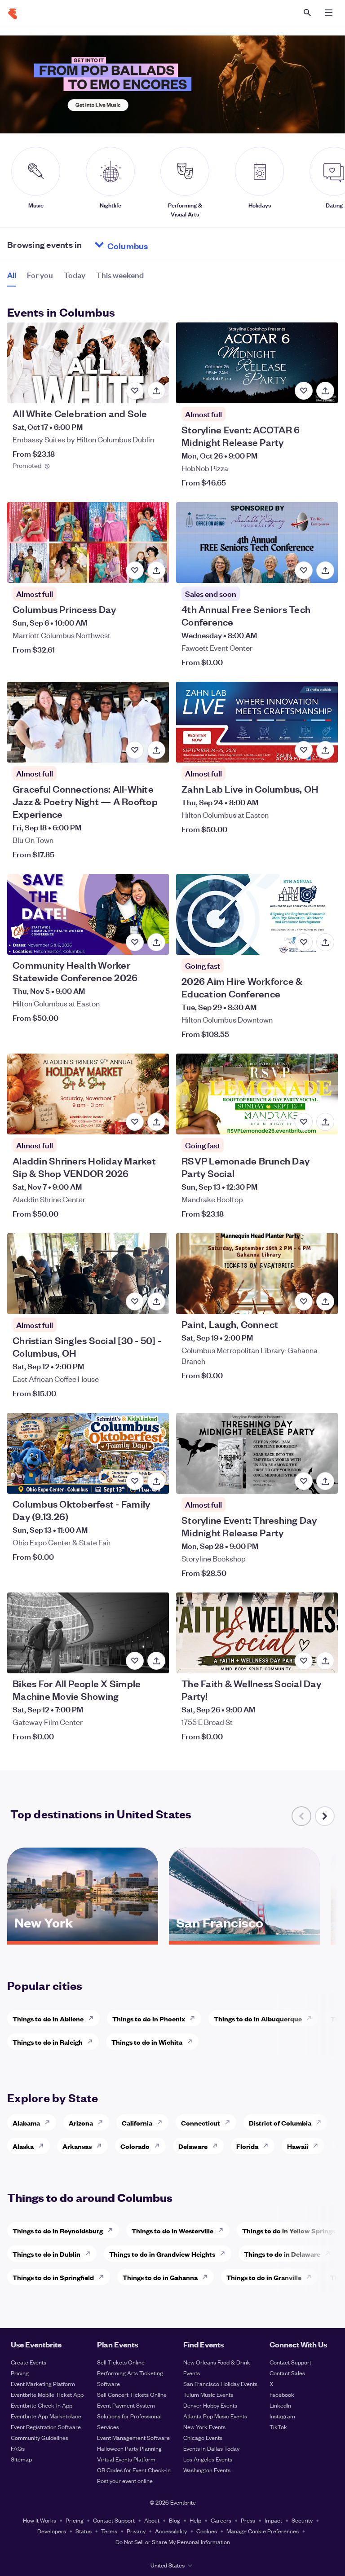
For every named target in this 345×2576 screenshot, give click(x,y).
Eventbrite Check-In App (42, 2405)
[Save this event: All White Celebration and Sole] (135, 391)
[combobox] (162, 245)
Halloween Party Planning (129, 2448)
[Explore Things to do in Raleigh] (93, 2042)
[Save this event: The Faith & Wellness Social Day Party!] (304, 1661)
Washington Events (207, 2470)
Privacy (136, 2531)
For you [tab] (40, 275)
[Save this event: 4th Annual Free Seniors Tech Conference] (304, 570)
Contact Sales (287, 2373)
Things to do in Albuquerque (258, 2018)
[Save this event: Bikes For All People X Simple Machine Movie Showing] (135, 1661)
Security (302, 2520)
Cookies (207, 2531)
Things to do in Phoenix (149, 2018)
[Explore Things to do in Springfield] (104, 2277)
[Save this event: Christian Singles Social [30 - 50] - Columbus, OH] (135, 1301)
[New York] (83, 1938)
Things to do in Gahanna (160, 2277)
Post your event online (125, 2481)
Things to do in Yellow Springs (289, 2230)
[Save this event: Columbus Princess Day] (135, 570)
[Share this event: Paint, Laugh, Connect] (325, 1301)
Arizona (81, 2123)
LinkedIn (280, 2405)
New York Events (204, 2427)
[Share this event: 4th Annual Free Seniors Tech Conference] (325, 570)
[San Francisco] (244, 1938)
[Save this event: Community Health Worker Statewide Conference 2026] (135, 942)
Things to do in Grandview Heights (162, 2254)
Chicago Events (203, 2437)
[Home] (13, 14)
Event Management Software (133, 2437)
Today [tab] (75, 275)
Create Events (29, 2362)
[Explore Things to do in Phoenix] (195, 2018)
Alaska (23, 2146)
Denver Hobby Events (210, 2405)
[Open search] (307, 13)
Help (195, 2520)
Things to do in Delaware (282, 2254)
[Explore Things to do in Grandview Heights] (225, 2254)
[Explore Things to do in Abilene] (93, 2018)
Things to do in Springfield (53, 2277)
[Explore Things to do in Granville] (311, 2277)
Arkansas (77, 2146)
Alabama (26, 2123)
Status (84, 2531)
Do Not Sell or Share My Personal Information (173, 2542)
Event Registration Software (46, 2427)
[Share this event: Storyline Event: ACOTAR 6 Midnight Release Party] (325, 391)
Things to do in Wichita (147, 2042)
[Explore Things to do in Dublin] (90, 2254)
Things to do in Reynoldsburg (58, 2230)
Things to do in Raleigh (48, 2042)
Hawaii (298, 2146)
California (137, 2123)
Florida (247, 2146)
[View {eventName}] (88, 363)
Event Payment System (126, 2405)
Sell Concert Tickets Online (132, 2394)
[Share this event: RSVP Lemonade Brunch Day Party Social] (325, 1122)
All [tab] (12, 275)
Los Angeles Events (208, 2459)
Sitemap (21, 2459)
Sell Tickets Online (121, 2362)
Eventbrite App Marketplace (46, 2416)
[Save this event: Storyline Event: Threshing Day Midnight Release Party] (304, 1481)
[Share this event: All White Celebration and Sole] (156, 391)
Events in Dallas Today (211, 2448)
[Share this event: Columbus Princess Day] (156, 570)
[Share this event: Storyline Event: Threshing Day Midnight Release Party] (325, 1481)
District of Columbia (280, 2123)
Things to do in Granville (264, 2277)
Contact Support (290, 2362)
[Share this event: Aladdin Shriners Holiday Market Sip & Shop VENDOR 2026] (156, 1122)
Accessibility (171, 2531)
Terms (109, 2531)
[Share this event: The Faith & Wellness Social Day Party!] (325, 1661)
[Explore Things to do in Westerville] (223, 2230)
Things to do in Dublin (46, 2254)
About (152, 2520)
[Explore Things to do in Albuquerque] (312, 2018)
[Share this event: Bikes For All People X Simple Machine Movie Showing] (156, 1661)
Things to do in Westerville (172, 2230)
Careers (221, 2520)
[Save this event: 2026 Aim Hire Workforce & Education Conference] (304, 942)
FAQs (18, 2448)
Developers (52, 2531)
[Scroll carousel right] (325, 1816)
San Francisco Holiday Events (220, 2384)
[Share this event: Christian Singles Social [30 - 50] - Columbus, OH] (156, 1301)
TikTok (278, 2427)
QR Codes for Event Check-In (134, 2470)
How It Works (40, 2520)
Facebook (282, 2394)
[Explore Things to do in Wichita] (192, 2042)
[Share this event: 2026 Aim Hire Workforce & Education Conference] (325, 942)
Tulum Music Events (208, 2394)
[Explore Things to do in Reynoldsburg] (113, 2230)
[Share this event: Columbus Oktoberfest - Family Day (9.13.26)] (156, 1481)
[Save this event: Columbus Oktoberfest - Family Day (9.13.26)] (135, 1481)
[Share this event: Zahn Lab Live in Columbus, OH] (325, 750)
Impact (273, 2520)
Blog (175, 2520)
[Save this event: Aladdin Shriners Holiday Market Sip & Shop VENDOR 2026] (135, 1122)
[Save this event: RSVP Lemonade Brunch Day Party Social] (304, 1122)
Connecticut (201, 2123)
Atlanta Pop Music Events (215, 2416)
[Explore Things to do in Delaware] (330, 2254)
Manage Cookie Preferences (263, 2531)
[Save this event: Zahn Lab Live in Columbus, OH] (304, 750)
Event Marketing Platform (43, 2384)
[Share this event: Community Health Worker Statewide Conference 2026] (156, 942)
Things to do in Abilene (48, 2018)
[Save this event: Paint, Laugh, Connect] (304, 1301)
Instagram (282, 2416)
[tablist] (75, 278)
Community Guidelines (40, 2437)
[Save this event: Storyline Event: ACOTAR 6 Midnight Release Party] (304, 391)
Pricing (20, 2373)
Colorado (135, 2146)
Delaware (193, 2146)
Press (248, 2520)
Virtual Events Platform (126, 2459)
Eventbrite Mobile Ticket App (47, 2394)
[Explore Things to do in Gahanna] (208, 2277)
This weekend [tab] (120, 275)
